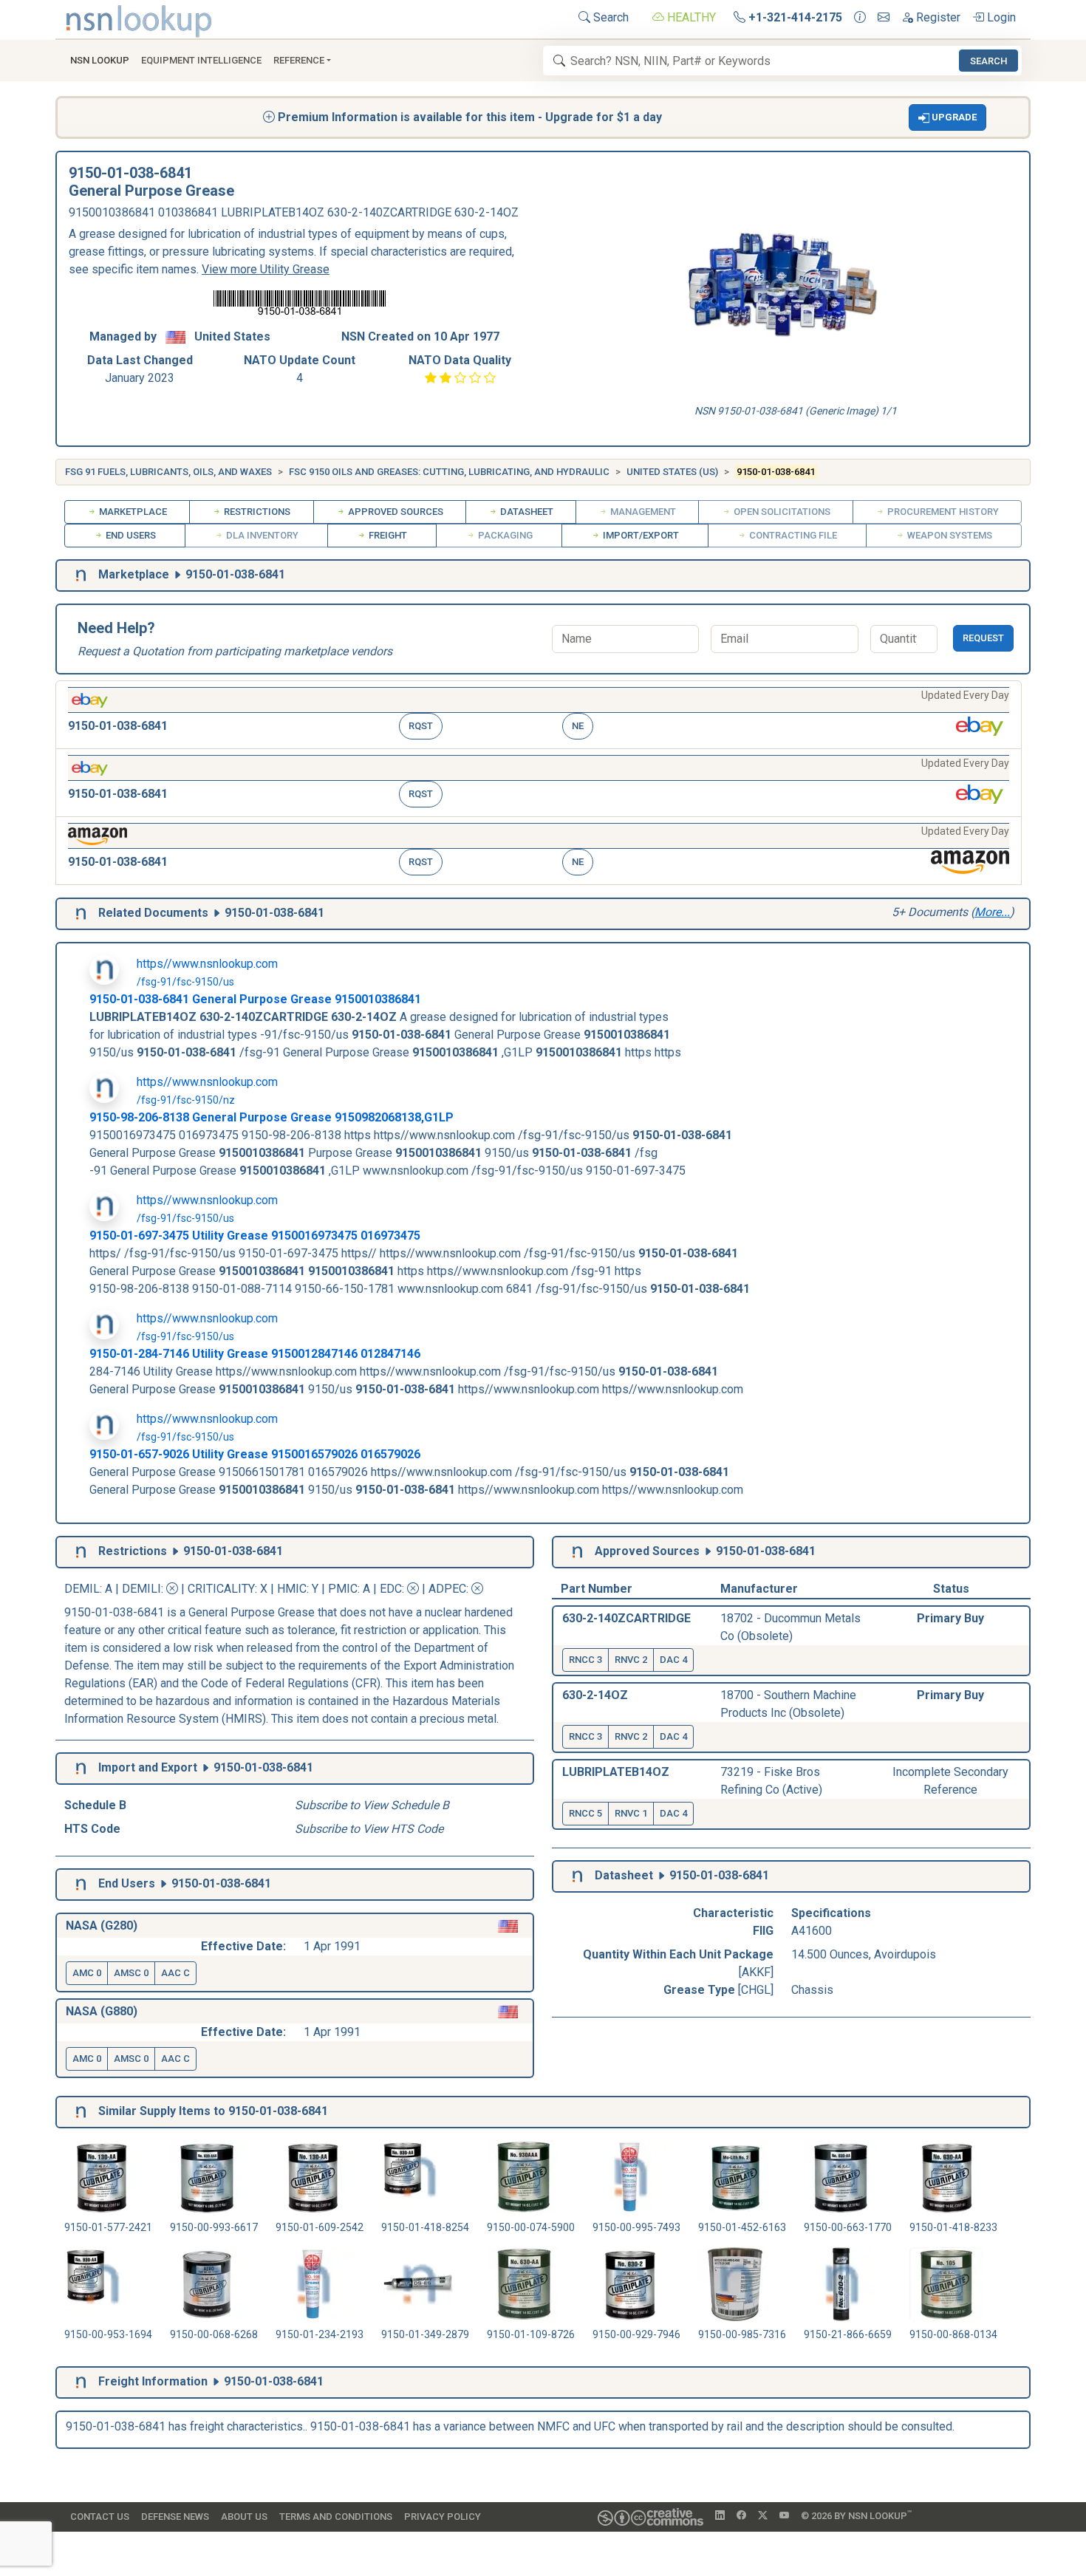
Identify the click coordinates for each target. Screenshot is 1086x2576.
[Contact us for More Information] (860, 18)
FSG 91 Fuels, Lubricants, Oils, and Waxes (168, 472)
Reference (299, 60)
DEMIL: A (90, 1589)
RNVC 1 (631, 1813)
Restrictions (256, 512)
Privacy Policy (443, 2517)
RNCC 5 (585, 1813)
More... (992, 912)
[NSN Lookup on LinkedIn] (720, 2516)
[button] (948, 117)
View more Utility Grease (266, 269)
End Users (130, 535)
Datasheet (526, 512)
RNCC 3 (585, 1660)
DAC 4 (673, 1660)
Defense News (175, 2517)
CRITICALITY (221, 1589)
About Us (244, 2517)
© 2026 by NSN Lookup (856, 2515)
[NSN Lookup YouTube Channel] (784, 2516)
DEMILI (141, 1589)
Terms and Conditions (336, 2517)
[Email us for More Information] (884, 18)
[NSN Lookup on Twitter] (763, 2516)
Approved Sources (395, 512)
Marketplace (132, 512)
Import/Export (640, 535)
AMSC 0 (131, 1973)
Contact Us (100, 2517)
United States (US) (672, 472)
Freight (387, 535)
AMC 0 (87, 1973)
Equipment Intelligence (201, 60)
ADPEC (447, 1589)
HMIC (292, 1589)
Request (983, 638)
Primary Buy (950, 1618)
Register (937, 17)
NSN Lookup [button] (100, 60)
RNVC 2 (631, 1660)
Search (609, 17)
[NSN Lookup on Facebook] (741, 2516)
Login (1000, 17)
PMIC (343, 1589)
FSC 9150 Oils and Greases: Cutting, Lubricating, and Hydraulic (449, 472)
